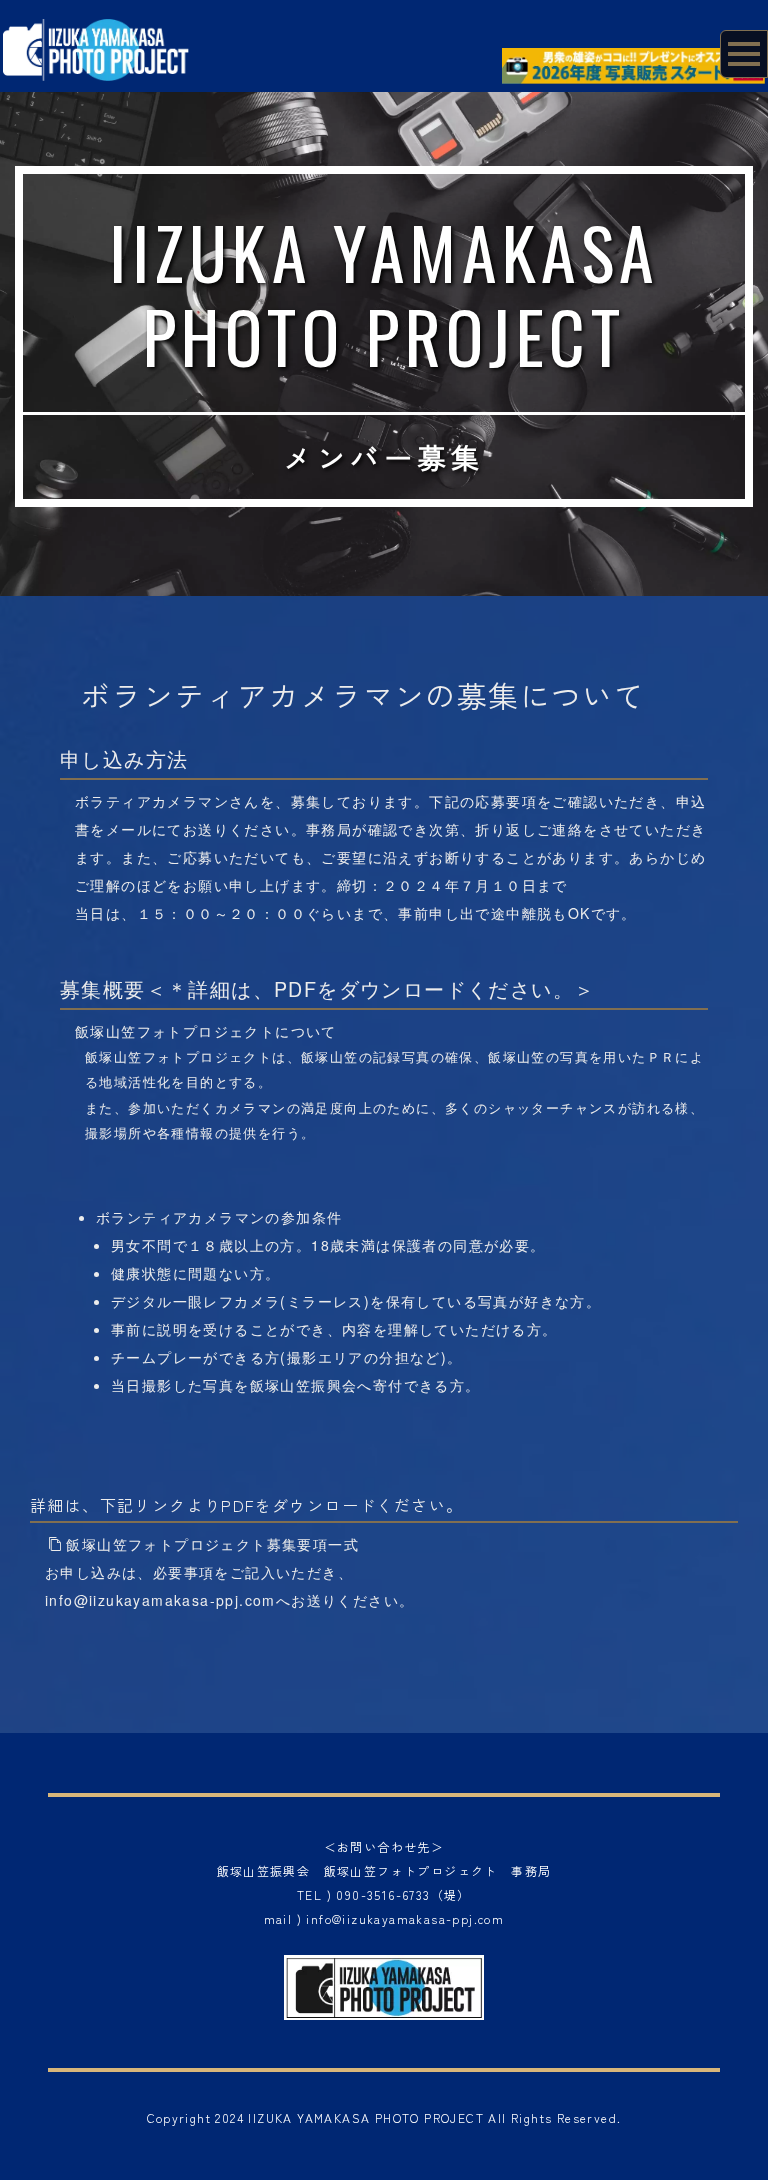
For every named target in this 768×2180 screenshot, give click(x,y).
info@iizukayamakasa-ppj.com (160, 1600)
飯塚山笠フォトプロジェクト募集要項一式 (212, 1544)
